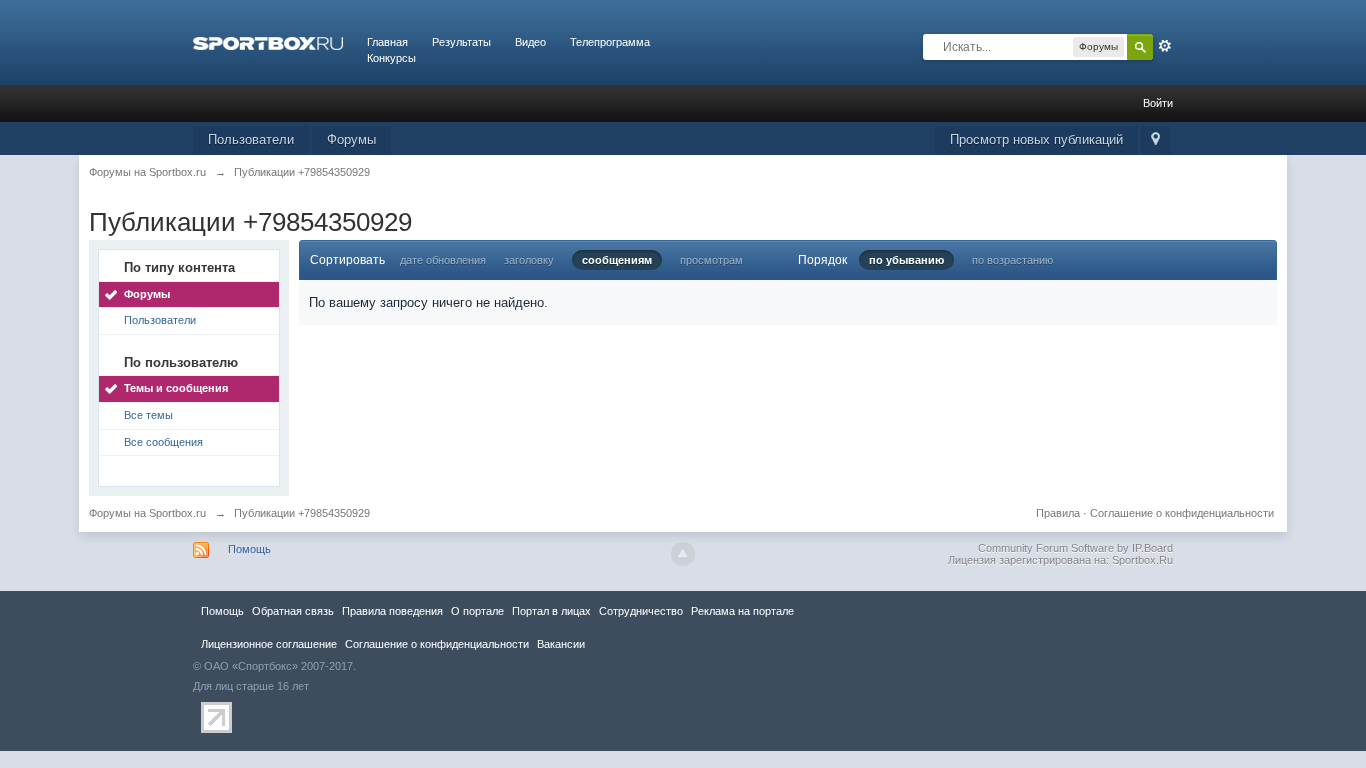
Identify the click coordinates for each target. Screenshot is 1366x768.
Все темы (148, 415)
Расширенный (1165, 46)
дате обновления (443, 260)
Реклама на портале (742, 611)
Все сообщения (163, 442)
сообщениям (617, 260)
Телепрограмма (610, 42)
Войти (1158, 103)
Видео (530, 42)
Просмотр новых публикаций (1036, 139)
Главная (387, 42)
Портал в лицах (551, 611)
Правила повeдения (392, 611)
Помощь (249, 549)
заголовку (529, 260)
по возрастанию (1012, 260)
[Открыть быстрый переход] (1155, 140)
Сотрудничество (641, 611)
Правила (1058, 513)
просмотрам (711, 260)
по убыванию (906, 260)
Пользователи (251, 139)
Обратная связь (293, 611)
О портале (477, 611)
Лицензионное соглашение (269, 644)
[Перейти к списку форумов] (268, 42)
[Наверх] (683, 554)
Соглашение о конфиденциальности (1182, 513)
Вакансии (561, 644)
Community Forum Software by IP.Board (1075, 548)
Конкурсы (391, 58)
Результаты (461, 42)
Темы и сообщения (176, 388)
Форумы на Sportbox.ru (147, 513)
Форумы (351, 139)
